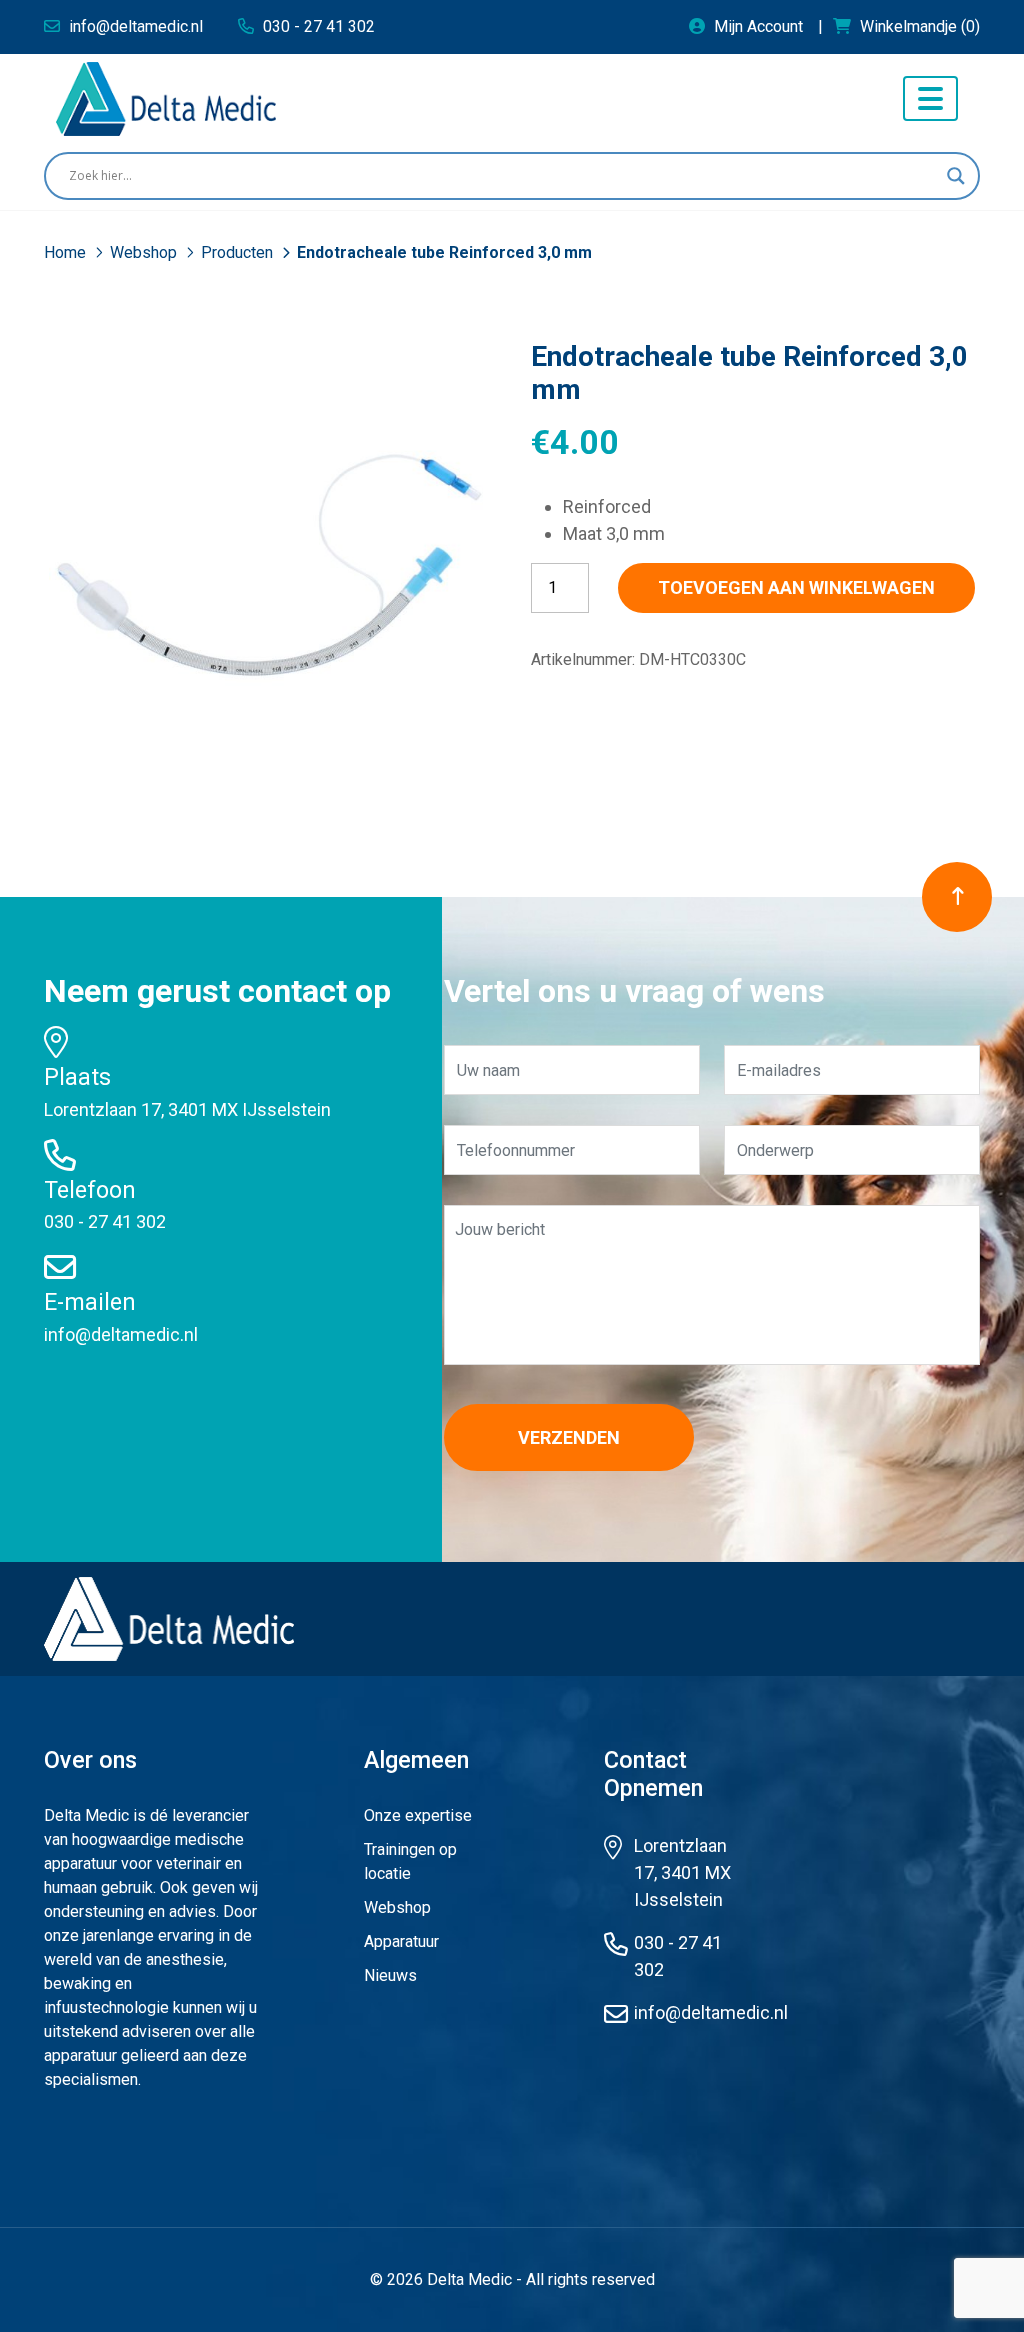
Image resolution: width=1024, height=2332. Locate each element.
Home (67, 252)
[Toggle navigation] (930, 98)
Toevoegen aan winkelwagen (796, 587)
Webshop (145, 252)
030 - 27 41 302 (105, 1221)
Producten (239, 252)
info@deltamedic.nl (121, 1334)
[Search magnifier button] (956, 176)
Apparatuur (401, 1941)
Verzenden (569, 1437)
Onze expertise (418, 1815)
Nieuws (390, 1975)
